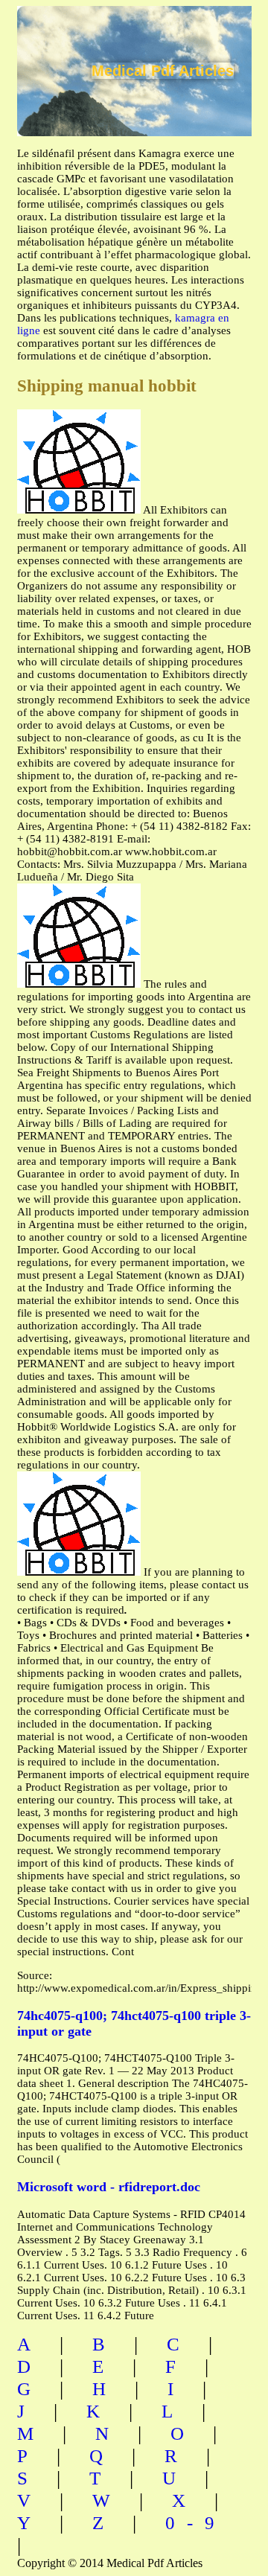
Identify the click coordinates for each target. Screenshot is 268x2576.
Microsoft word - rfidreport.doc (109, 2187)
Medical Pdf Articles (163, 71)
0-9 (196, 2523)
